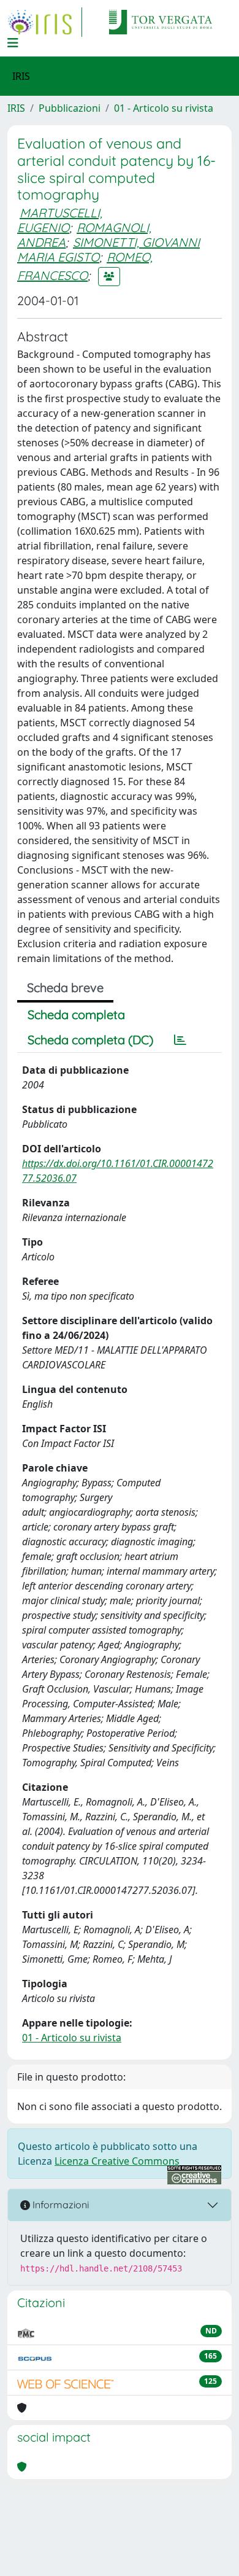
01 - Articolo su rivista (164, 108)
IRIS (16, 108)
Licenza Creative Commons (117, 2161)
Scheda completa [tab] (76, 1014)
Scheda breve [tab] (65, 987)
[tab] (180, 1040)
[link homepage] (45, 22)
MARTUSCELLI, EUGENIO (60, 220)
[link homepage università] (161, 22)
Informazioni (59, 2205)
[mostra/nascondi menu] (13, 43)
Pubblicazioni (70, 108)
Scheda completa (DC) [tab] (90, 1040)
